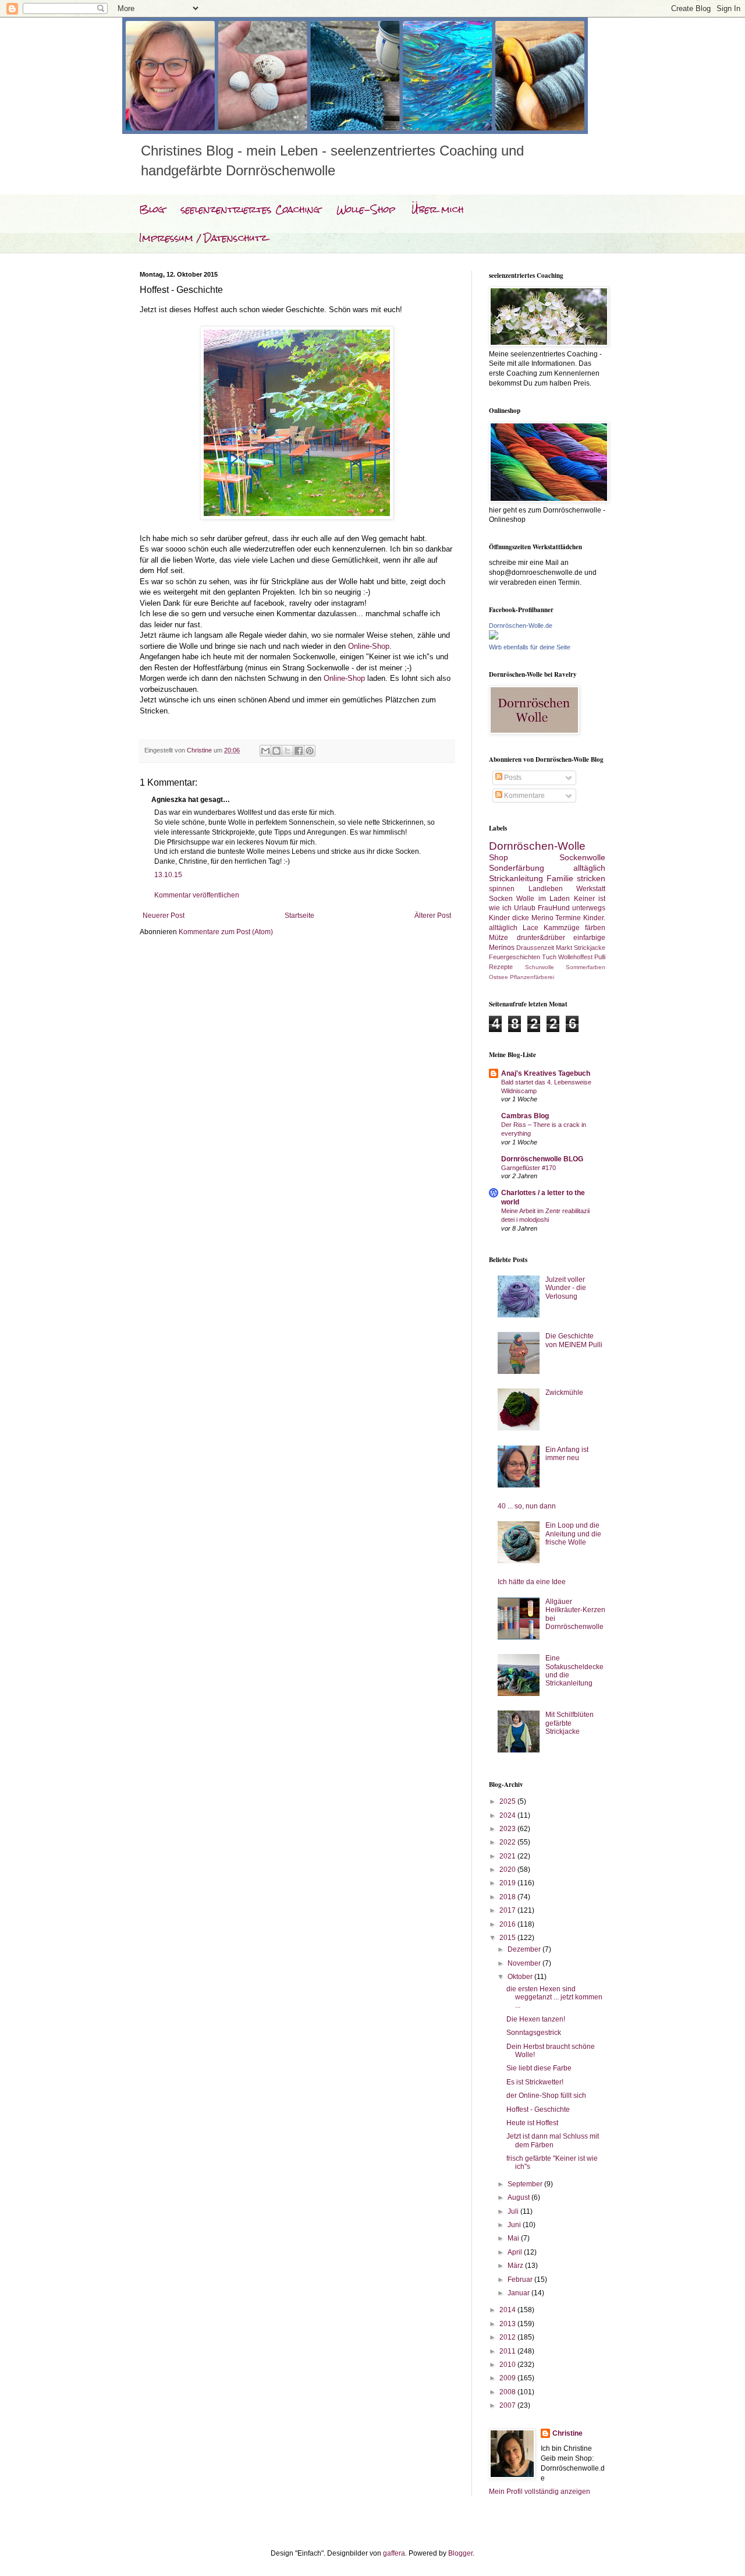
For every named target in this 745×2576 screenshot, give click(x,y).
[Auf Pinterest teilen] (310, 751)
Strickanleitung (516, 878)
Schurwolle (540, 967)
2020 (508, 1870)
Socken (501, 899)
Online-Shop (369, 646)
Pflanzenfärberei (532, 977)
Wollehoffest (575, 957)
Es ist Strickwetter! (535, 2082)
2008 (508, 2392)
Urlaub (525, 908)
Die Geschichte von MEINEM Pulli (574, 1340)
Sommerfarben (586, 967)
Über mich (438, 209)
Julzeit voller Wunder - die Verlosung (566, 1288)
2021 (508, 1856)
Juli (514, 2211)
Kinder (499, 918)
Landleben (546, 889)
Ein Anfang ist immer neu (567, 1454)
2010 (508, 2365)
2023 (508, 1829)
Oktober (521, 1977)
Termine (568, 918)
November (525, 1963)
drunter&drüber (541, 938)
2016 (508, 1924)
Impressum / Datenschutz (203, 238)
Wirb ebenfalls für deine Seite (530, 647)
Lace (531, 928)
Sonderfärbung (517, 868)
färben (595, 928)
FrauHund (554, 908)
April (516, 2252)
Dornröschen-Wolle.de (521, 626)
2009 (508, 2378)
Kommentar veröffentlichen (197, 895)
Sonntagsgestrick (534, 2033)
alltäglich (589, 868)
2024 (508, 1815)
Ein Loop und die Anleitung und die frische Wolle (573, 1534)
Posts (512, 778)
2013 (508, 2324)
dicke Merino (533, 918)
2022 (508, 1842)
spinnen (502, 889)
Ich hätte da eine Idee (532, 1582)
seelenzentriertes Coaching (251, 209)
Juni (515, 2225)
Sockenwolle (582, 857)
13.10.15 (168, 875)
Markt (564, 948)
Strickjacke (590, 948)
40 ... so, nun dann (527, 1506)
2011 (508, 2351)
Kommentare (524, 796)
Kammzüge (562, 928)
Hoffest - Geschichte (538, 2109)
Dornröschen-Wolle (537, 846)
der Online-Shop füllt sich (546, 2096)
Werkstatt (591, 889)
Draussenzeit (535, 948)
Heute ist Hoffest (532, 2123)
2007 (508, 2405)
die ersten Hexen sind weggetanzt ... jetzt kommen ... (554, 1997)
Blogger (460, 2553)
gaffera (394, 2553)
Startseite (299, 916)
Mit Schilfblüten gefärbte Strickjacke (570, 1723)
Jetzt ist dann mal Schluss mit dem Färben (553, 2140)
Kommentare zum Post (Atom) (226, 932)
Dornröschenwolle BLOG (542, 1159)
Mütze (499, 938)
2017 (508, 1910)
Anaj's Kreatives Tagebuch (546, 1073)
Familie (560, 878)
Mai (514, 2238)
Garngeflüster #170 (528, 1168)
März (516, 2266)
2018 (508, 1897)
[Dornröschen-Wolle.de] (494, 637)
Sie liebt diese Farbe (539, 2068)
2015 (508, 1938)
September (526, 2184)
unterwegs (589, 908)
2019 (508, 1883)
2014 (508, 2310)
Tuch (549, 957)
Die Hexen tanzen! (536, 2019)
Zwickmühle (564, 1393)
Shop (499, 857)
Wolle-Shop (366, 209)
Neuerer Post (164, 916)
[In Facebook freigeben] (299, 751)
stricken (591, 878)
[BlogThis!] (276, 751)
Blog (152, 209)
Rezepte (501, 967)
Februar (521, 2280)
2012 (508, 2337)
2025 (508, 1801)
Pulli (600, 957)
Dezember (525, 1949)
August (519, 2197)
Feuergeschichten (515, 957)
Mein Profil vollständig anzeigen (540, 2492)
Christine (567, 2433)
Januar (519, 2293)
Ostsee (499, 977)
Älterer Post (433, 916)
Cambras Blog (525, 1116)
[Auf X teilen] (288, 751)
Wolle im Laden (543, 899)
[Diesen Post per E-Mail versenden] (265, 751)
